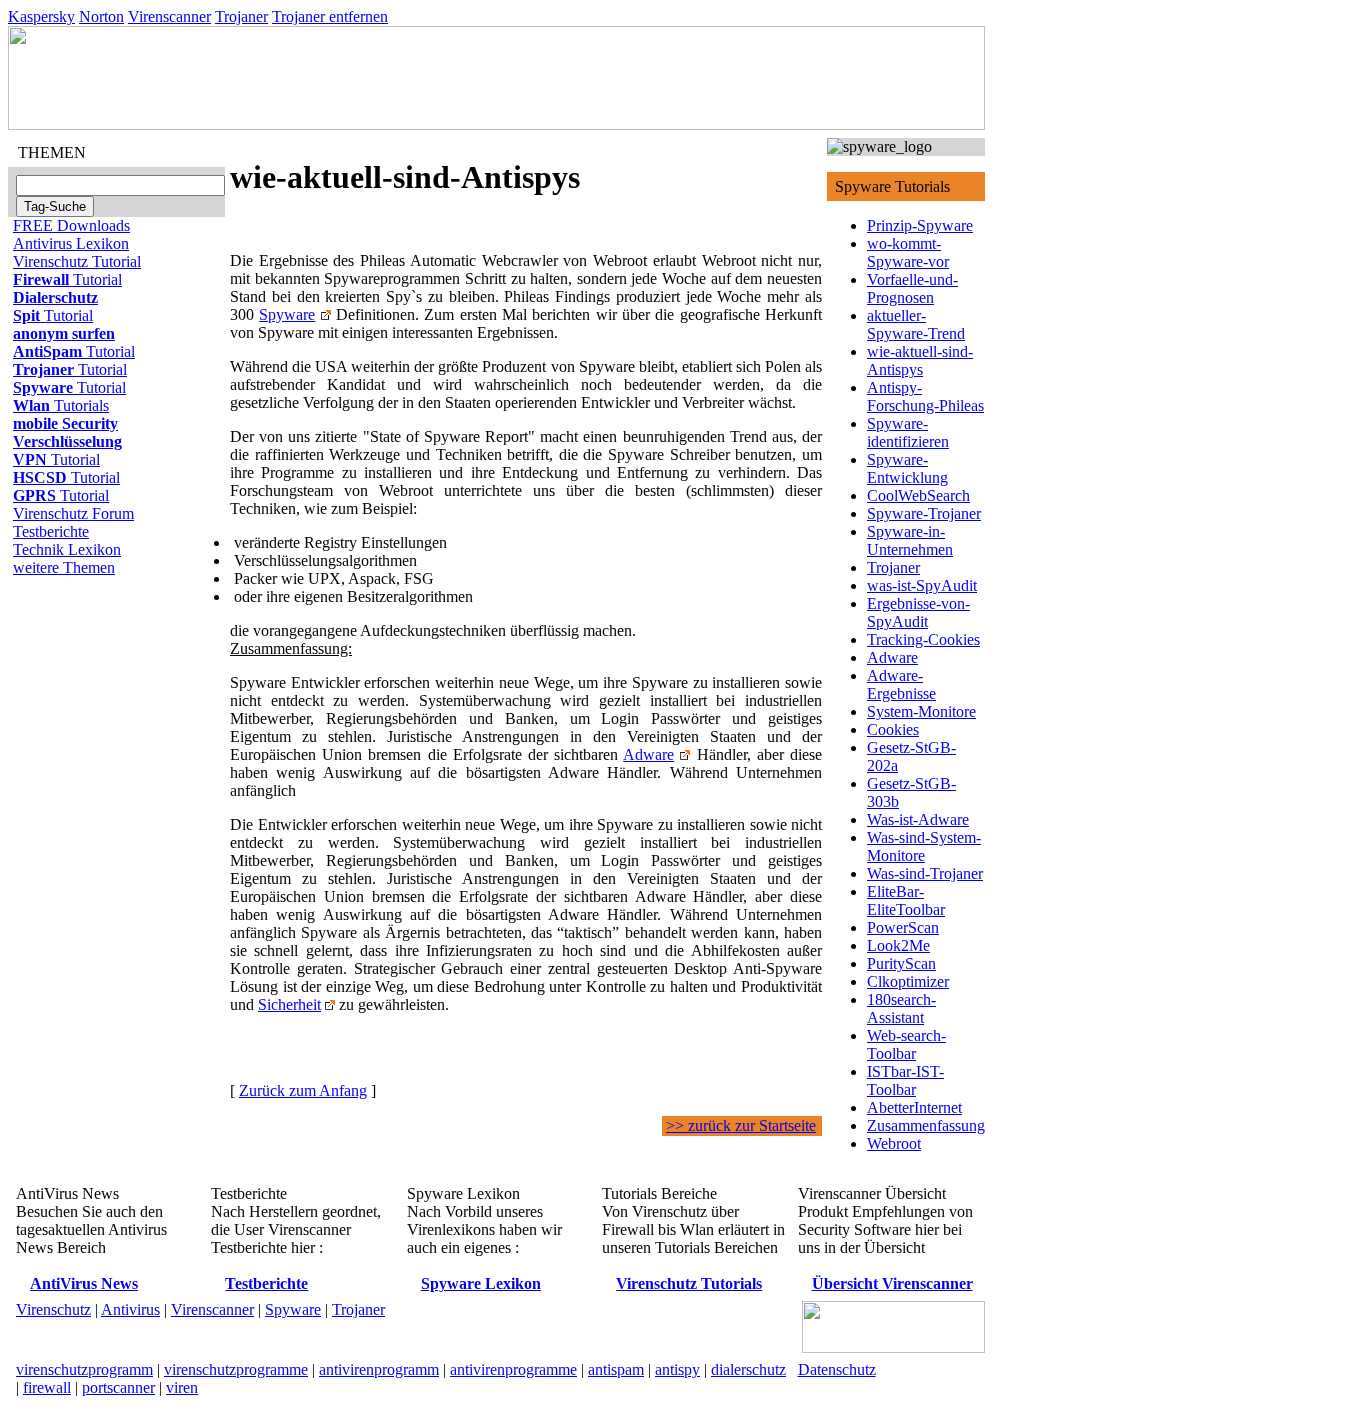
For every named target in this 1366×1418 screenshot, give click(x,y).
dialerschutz (748, 1369)
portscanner (118, 1387)
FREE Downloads (71, 225)
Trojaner (241, 16)
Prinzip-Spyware (920, 225)
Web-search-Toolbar (906, 1044)
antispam (616, 1369)
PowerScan (903, 927)
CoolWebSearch (918, 495)
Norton (101, 16)
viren (182, 1387)
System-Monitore (921, 711)
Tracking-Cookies (923, 639)
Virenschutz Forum (73, 513)
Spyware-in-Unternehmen (910, 540)
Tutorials (61, 405)
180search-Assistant (901, 1008)
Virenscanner (169, 16)
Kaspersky (41, 16)
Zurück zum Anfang (303, 1090)
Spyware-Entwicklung (907, 468)
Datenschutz (837, 1369)
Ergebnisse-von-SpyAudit (918, 612)
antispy (677, 1369)
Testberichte (51, 531)
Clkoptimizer (908, 981)
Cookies (893, 729)
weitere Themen (64, 567)
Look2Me (898, 945)
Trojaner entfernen (330, 16)
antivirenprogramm (379, 1369)
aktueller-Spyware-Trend (916, 324)
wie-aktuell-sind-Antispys (920, 360)
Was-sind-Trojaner (925, 873)
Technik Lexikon (67, 549)
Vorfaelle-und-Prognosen (912, 288)
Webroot (894, 1143)
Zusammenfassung (926, 1125)
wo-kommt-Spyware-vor (908, 252)
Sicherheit (289, 1004)
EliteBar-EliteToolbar (906, 900)
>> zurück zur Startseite (741, 1125)
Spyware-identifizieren (908, 432)
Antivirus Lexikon (71, 243)
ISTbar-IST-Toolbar (905, 1080)
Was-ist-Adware (918, 819)
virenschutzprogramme (236, 1369)
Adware (648, 754)
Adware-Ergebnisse (901, 684)
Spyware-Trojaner (924, 513)
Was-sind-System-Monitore (924, 846)
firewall (47, 1387)
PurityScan (901, 963)
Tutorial (67, 279)
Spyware (287, 314)
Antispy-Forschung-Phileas (925, 396)
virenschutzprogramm (84, 1369)
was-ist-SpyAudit (922, 585)
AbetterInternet (914, 1107)
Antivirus (130, 1309)
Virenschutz (53, 1309)
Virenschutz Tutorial (77, 261)
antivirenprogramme (513, 1369)
